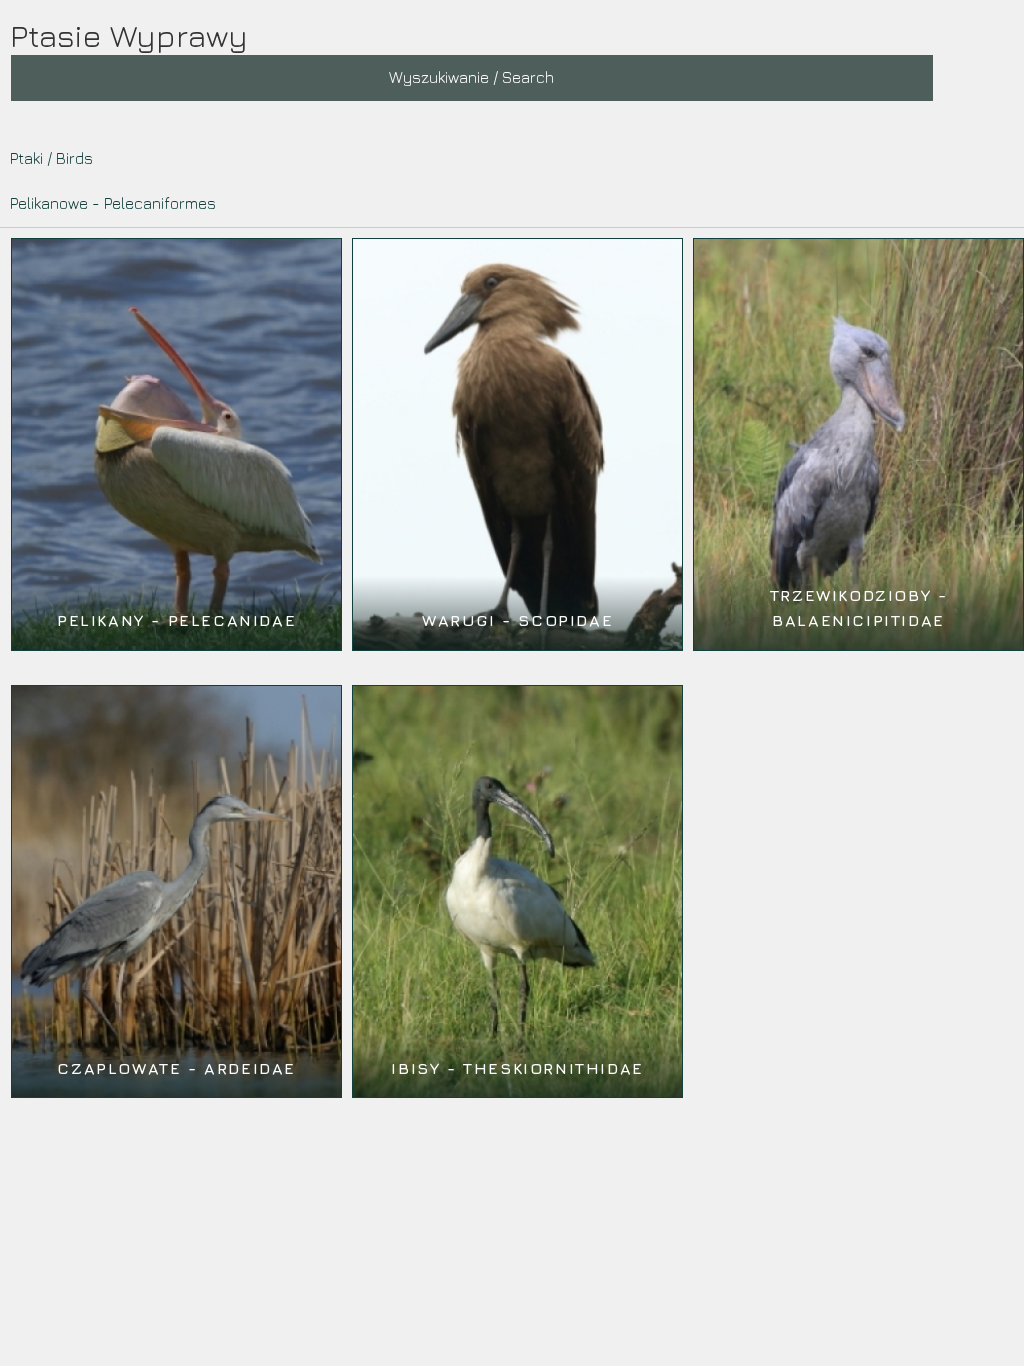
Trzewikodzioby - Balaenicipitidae (859, 608)
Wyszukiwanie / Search (471, 77)
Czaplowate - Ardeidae (176, 1068)
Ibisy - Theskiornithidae (517, 1068)
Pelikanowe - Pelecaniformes (113, 203)
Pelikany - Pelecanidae (176, 620)
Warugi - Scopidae (517, 620)
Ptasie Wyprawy (129, 35)
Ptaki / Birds (51, 158)
